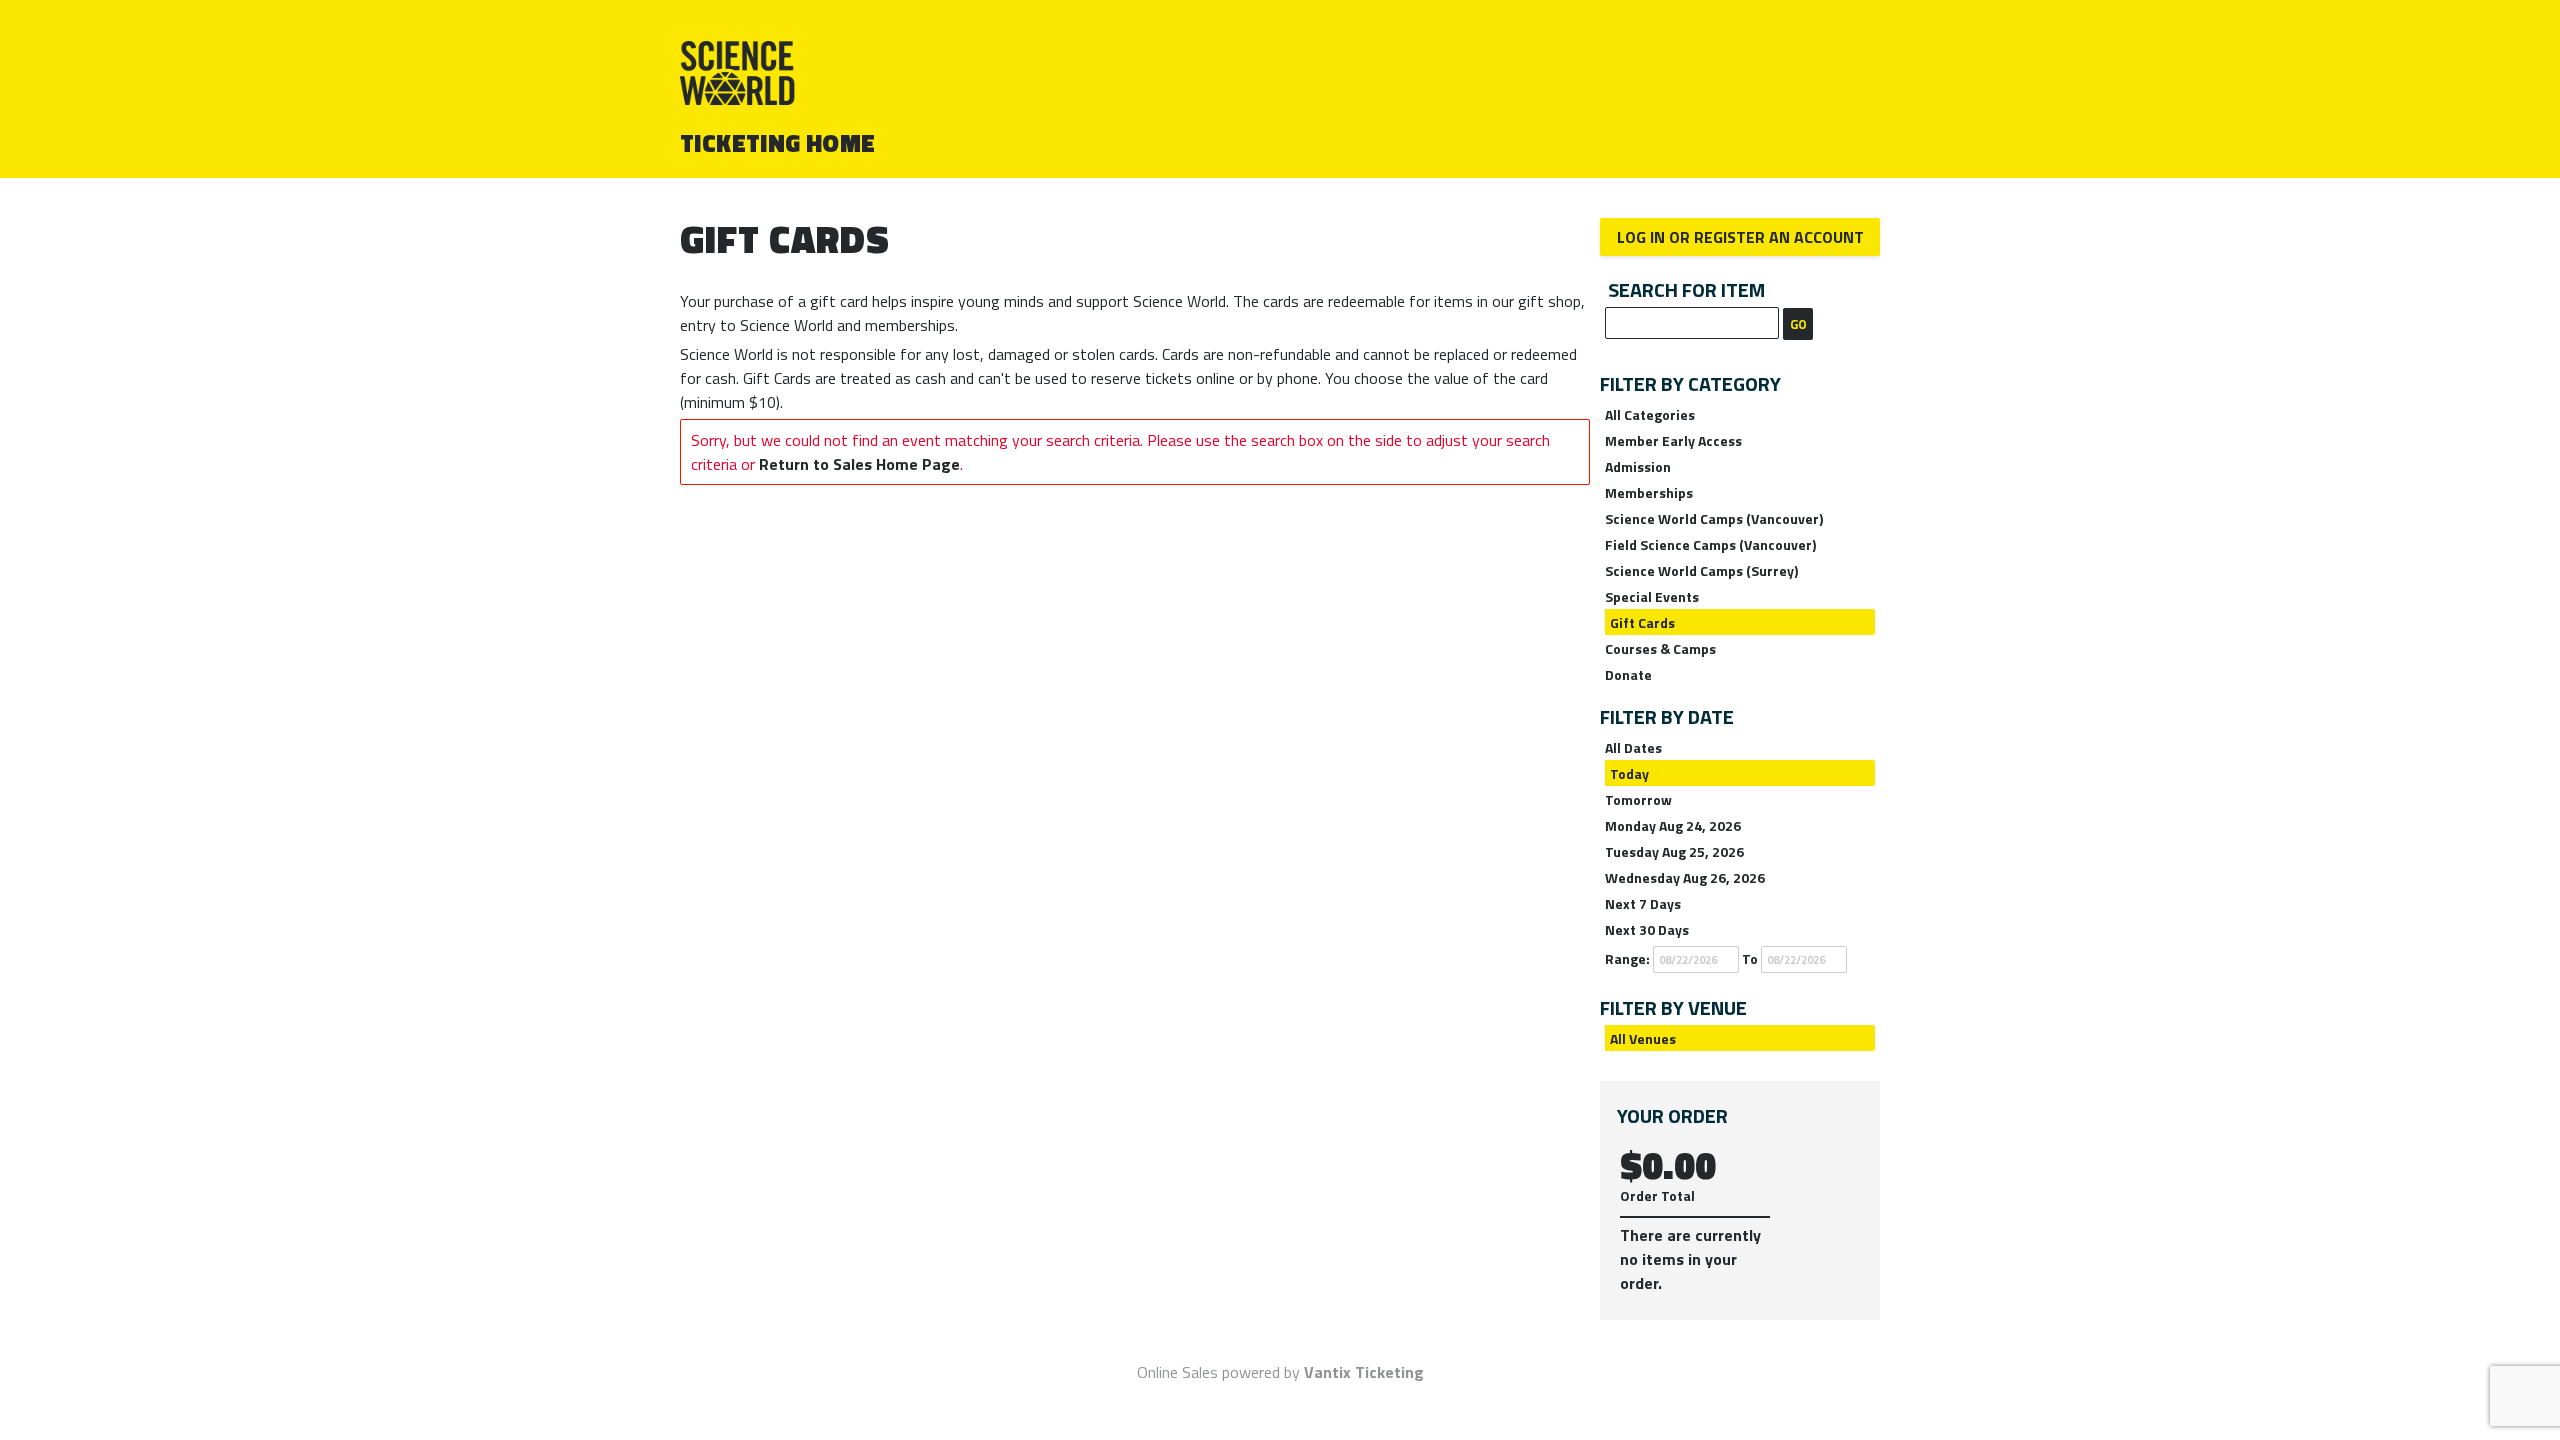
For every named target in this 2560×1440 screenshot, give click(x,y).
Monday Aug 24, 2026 (1673, 825)
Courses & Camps (1660, 648)
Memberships (1649, 492)
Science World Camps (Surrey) (1701, 570)
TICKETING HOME (778, 143)
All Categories (1650, 414)
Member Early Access (1673, 440)
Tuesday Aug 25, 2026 (1674, 851)
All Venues (1643, 1038)
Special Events (1652, 596)
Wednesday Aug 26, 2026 (1685, 877)
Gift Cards (1642, 622)
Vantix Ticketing (1364, 1372)
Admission (1638, 466)
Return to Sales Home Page (859, 464)
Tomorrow (1638, 799)
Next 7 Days (1643, 903)
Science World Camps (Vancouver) (1714, 518)
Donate (1628, 674)
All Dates (1633, 747)
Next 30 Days (1647, 929)
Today (1629, 773)
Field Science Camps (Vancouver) (1710, 544)
